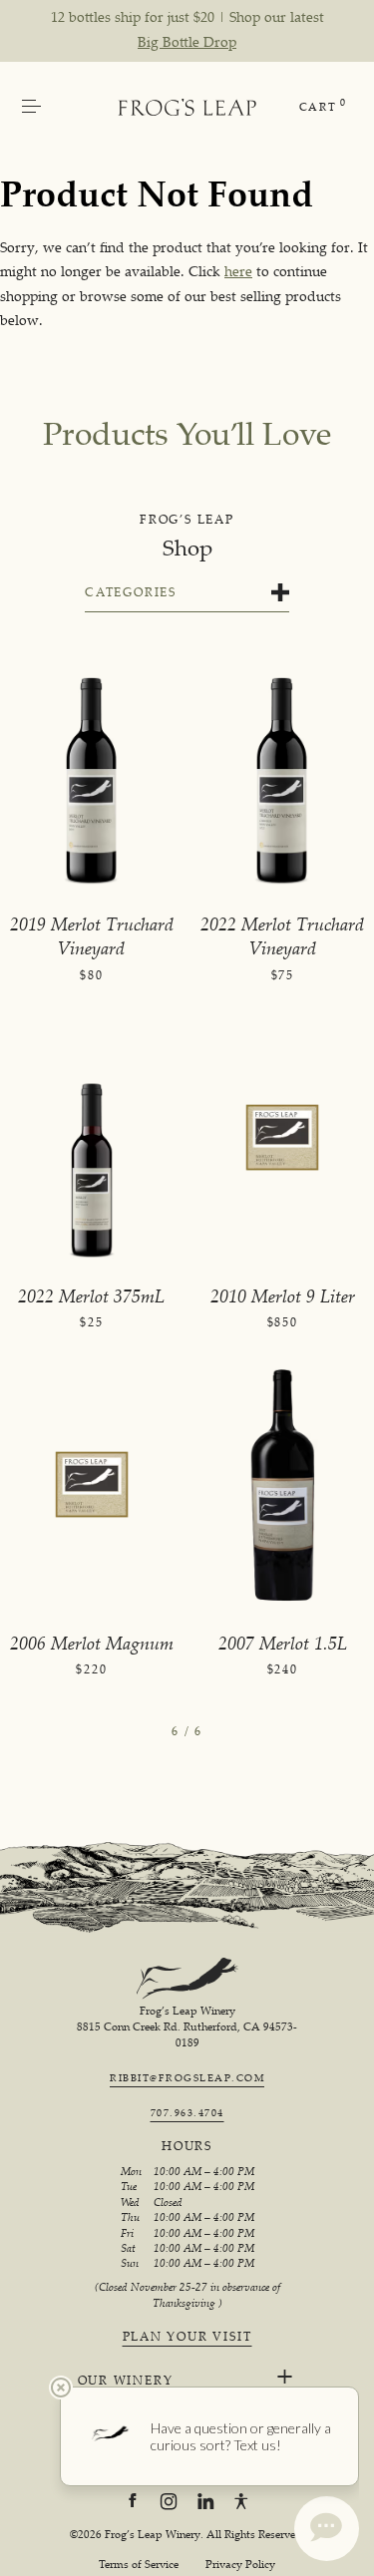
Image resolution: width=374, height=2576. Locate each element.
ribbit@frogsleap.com (187, 2077)
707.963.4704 (187, 2112)
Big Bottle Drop (187, 41)
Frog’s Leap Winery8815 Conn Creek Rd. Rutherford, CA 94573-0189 (187, 2027)
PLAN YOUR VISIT (187, 2337)
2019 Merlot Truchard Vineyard (92, 935)
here (238, 271)
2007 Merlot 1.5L (283, 1643)
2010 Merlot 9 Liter (283, 1295)
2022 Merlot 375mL (91, 1295)
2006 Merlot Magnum (92, 1643)
